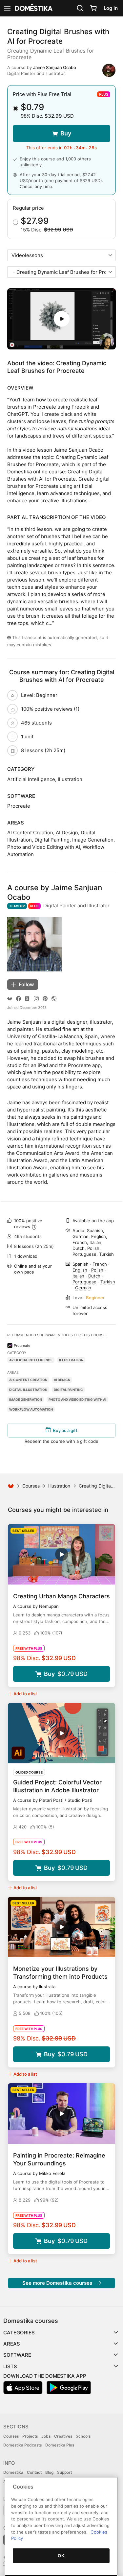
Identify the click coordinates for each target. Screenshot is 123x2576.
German (83, 1288)
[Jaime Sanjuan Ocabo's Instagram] (36, 999)
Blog (49, 2472)
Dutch (94, 1276)
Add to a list (25, 1694)
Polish (97, 1270)
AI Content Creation (28, 1380)
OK (61, 2556)
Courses (31, 1486)
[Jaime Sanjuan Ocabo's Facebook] (19, 999)
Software (17, 2355)
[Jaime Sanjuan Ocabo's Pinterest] (45, 999)
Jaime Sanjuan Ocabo (55, 67)
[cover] (61, 319)
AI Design (62, 1380)
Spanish (81, 1264)
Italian (78, 1276)
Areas (12, 2344)
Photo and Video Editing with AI (77, 1399)
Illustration (71, 1360)
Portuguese (84, 1282)
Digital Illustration (28, 1390)
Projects (30, 2436)
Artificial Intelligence (31, 1360)
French (100, 1264)
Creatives (63, 2436)
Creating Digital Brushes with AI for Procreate (58, 36)
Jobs (46, 2436)
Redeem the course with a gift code (61, 1441)
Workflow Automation (31, 1409)
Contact (34, 2472)
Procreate (22, 1346)
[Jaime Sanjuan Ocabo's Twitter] (27, 999)
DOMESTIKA (33, 8)
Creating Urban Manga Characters (61, 1596)
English (80, 1270)
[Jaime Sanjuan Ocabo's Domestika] (10, 999)
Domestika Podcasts (22, 2445)
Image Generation (26, 1399)
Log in (111, 8)
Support (64, 2472)
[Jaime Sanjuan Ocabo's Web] (54, 999)
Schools (83, 2436)
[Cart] (93, 8)
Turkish (108, 1282)
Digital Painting (68, 1390)
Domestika (13, 2472)
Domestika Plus (60, 2445)
